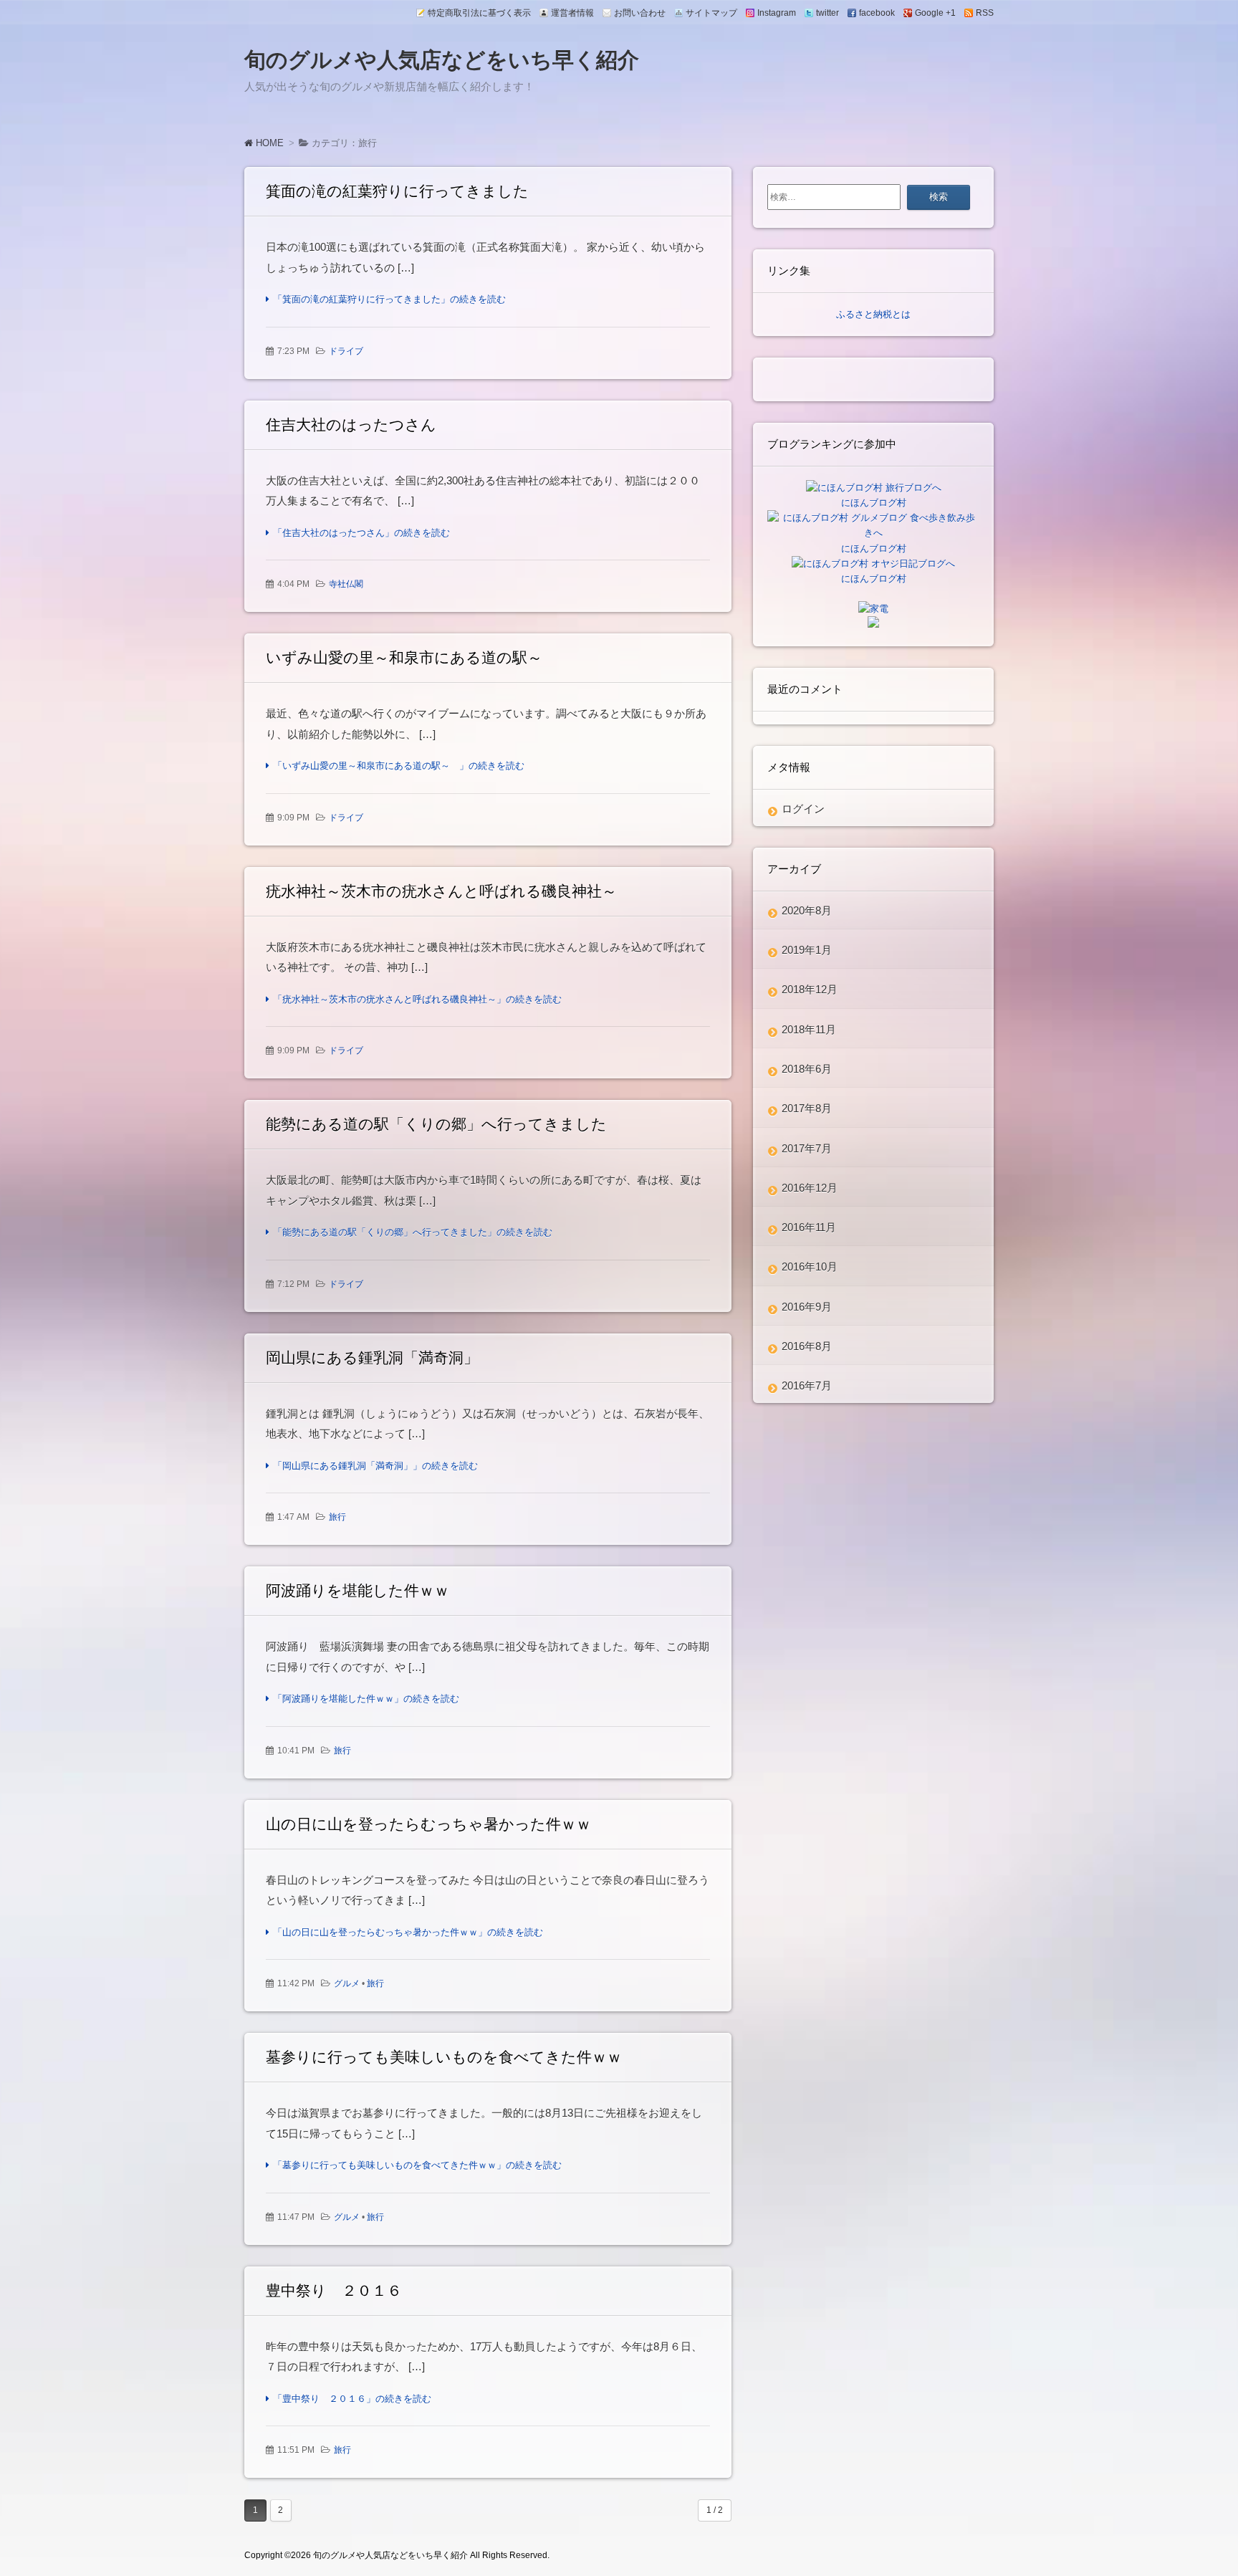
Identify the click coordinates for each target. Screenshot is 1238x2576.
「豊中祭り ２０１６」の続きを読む (352, 2399)
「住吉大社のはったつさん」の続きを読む (361, 533)
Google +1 (935, 13)
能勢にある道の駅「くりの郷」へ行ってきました (436, 1124)
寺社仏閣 (346, 584)
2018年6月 (807, 1069)
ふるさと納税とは (873, 314)
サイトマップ (711, 13)
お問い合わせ (640, 13)
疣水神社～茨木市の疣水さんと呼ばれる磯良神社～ (441, 891)
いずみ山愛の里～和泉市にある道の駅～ (412, 657)
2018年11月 (809, 1029)
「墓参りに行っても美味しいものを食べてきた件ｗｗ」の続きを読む (417, 2165)
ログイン (803, 809)
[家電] (873, 609)
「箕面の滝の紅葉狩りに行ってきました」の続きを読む (389, 299)
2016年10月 (810, 1267)
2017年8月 (807, 1108)
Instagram (777, 13)
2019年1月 (807, 950)
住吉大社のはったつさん (351, 425)
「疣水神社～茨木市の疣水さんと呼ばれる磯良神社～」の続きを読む (417, 999)
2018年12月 (810, 989)
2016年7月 (807, 1385)
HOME (268, 143)
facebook (877, 13)
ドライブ (346, 351)
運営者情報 (572, 13)
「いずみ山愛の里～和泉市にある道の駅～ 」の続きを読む (399, 766)
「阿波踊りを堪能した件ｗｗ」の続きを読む (366, 1699)
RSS (985, 13)
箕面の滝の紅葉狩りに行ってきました (397, 191)
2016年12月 (810, 1188)
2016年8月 (807, 1346)
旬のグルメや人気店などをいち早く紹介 (442, 60)
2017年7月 (807, 1148)
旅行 (337, 1517)
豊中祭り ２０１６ (334, 2290)
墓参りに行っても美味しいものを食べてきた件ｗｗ (444, 2057)
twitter (827, 13)
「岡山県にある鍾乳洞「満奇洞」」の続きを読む (375, 1466)
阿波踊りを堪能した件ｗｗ (358, 1590)
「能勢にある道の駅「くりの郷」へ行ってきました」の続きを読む (413, 1232)
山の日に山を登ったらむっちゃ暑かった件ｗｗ (428, 1824)
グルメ (347, 1983)
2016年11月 (809, 1227)
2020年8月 (807, 910)
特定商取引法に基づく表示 (479, 13)
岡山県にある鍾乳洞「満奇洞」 (372, 1358)
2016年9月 (807, 1307)
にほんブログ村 (874, 503)
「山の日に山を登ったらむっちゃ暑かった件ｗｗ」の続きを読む (408, 1932)
